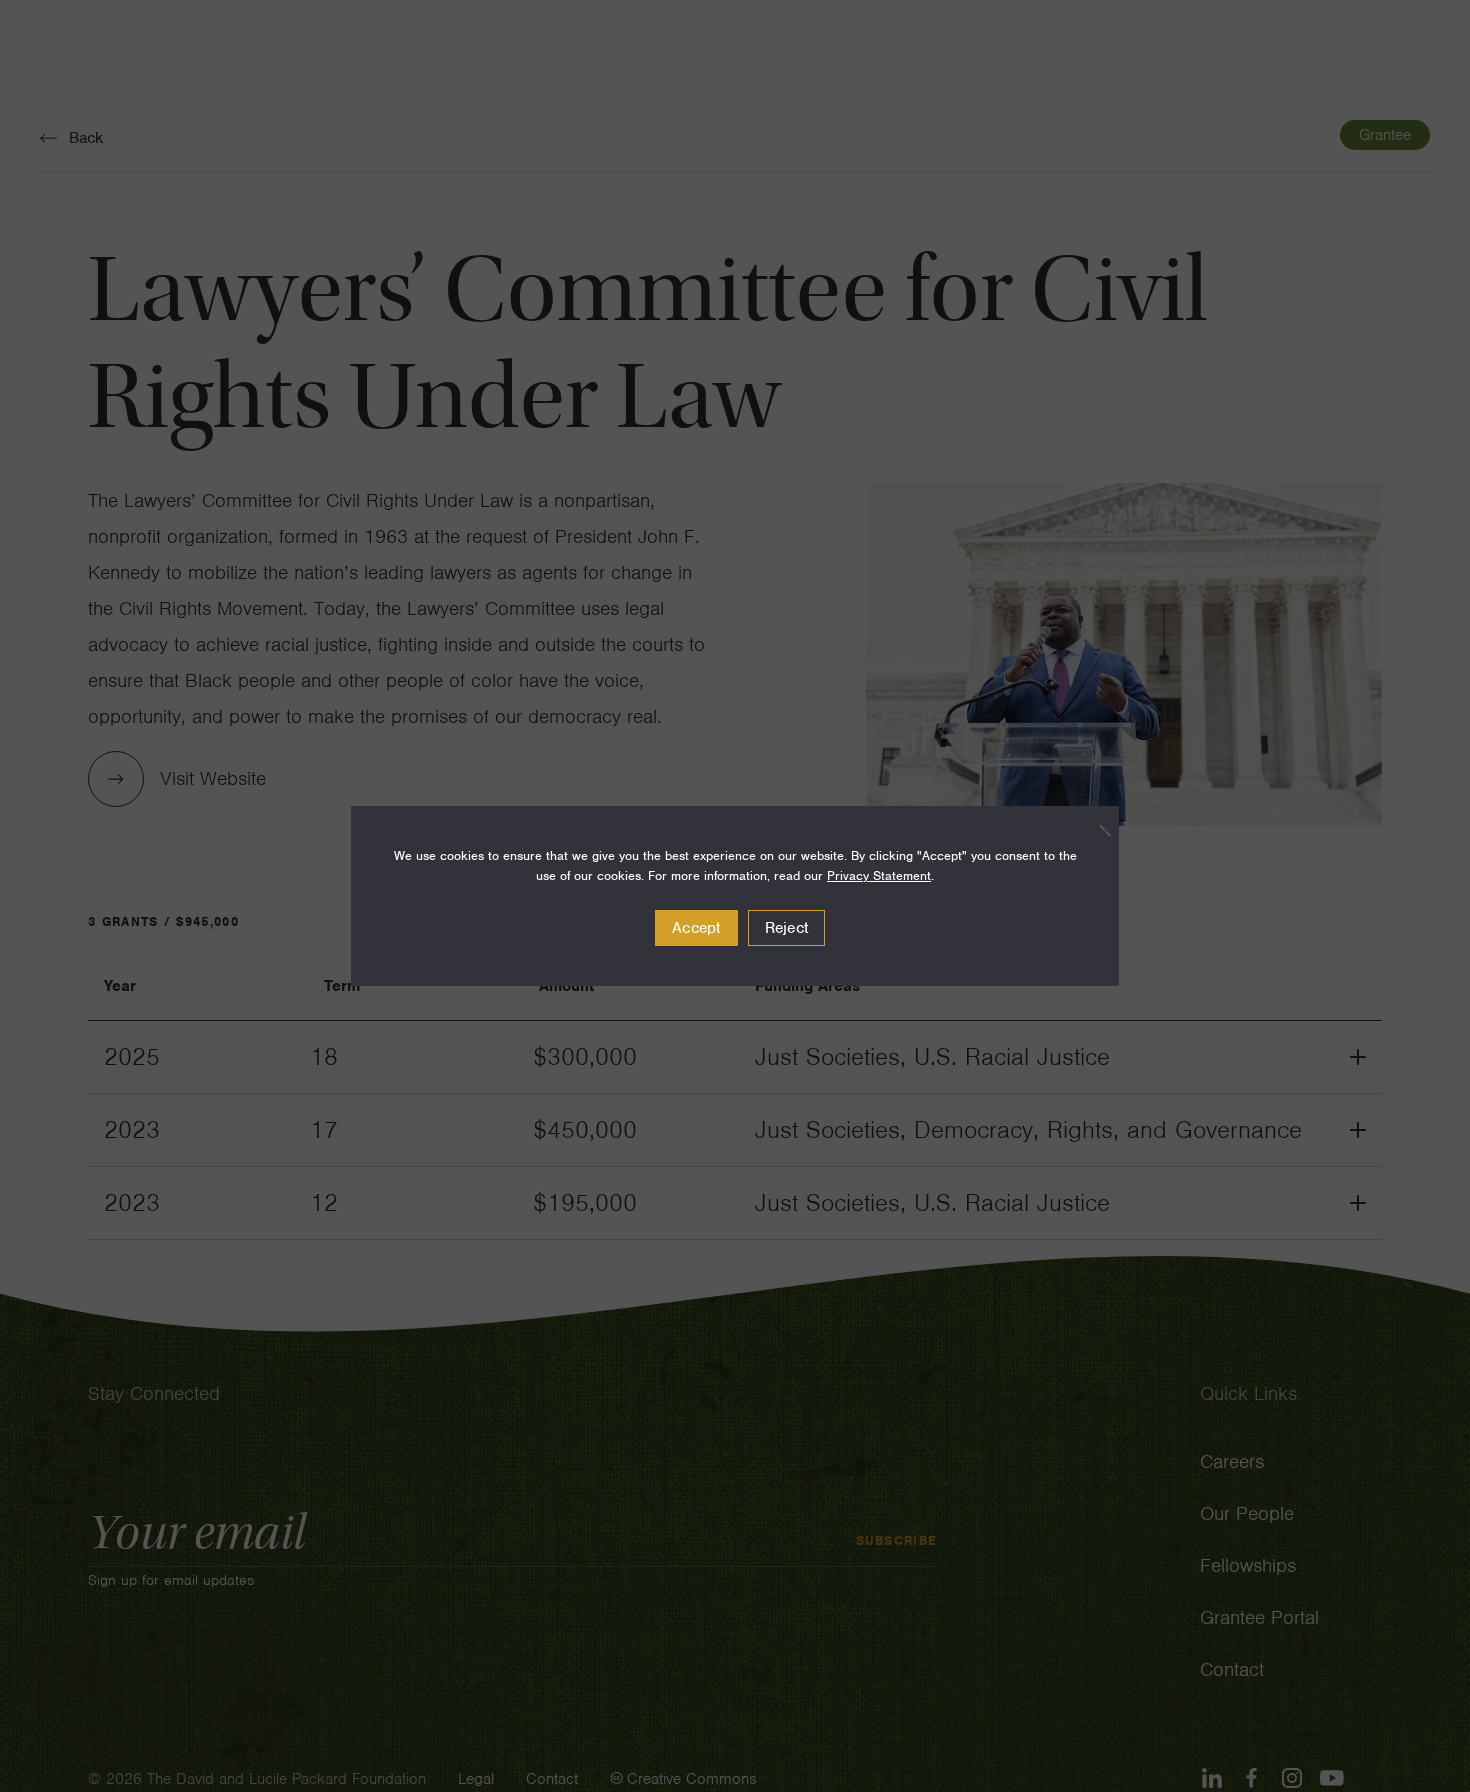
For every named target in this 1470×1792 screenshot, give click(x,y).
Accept (696, 928)
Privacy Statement (879, 875)
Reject (787, 928)
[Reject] (1094, 830)
